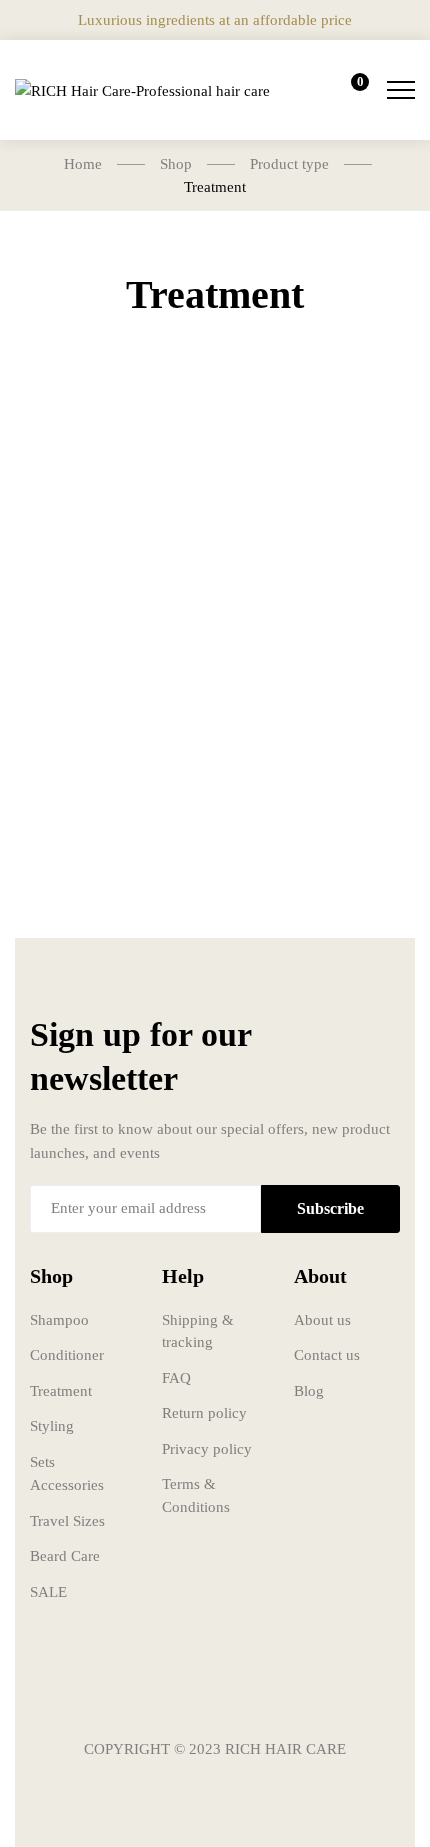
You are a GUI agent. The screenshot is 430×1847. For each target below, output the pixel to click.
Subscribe (330, 1208)
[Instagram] (215, 1690)
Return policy (204, 1413)
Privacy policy (207, 1449)
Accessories (67, 1485)
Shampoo (59, 1320)
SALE (48, 1592)
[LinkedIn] (275, 1690)
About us (322, 1320)
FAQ (176, 1378)
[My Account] (292, 90)
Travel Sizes (67, 1521)
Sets (42, 1462)
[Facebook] (155, 1690)
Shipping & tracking (198, 1331)
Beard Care (65, 1556)
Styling (52, 1426)
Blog (309, 1391)
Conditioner (67, 1355)
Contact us (327, 1355)
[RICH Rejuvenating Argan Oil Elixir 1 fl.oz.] (107, 552)
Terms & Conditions (196, 1495)
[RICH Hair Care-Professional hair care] (142, 90)
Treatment (61, 1391)
